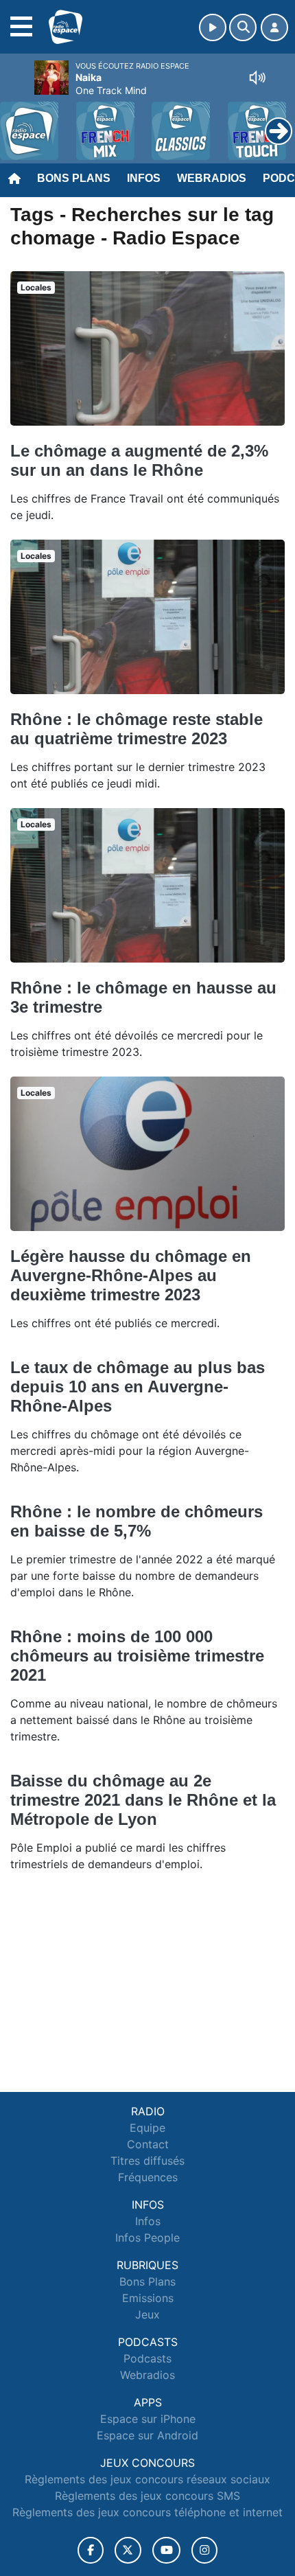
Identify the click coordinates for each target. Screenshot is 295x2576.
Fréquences (148, 2177)
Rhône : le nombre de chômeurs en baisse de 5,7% (137, 1521)
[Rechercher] (243, 27)
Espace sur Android (147, 2435)
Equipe (147, 2128)
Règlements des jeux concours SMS (147, 2496)
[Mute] (257, 78)
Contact (148, 2144)
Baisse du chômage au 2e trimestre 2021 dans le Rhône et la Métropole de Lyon (143, 1800)
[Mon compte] (274, 27)
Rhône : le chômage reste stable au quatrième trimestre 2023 (137, 729)
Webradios (212, 178)
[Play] (18, 121)
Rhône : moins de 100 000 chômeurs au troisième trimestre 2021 (137, 1656)
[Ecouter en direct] (213, 27)
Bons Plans (74, 178)
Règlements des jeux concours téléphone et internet (147, 2512)
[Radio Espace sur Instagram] (204, 2550)
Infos (144, 178)
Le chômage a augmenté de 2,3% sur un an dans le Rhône (139, 460)
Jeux (147, 2314)
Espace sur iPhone (148, 2419)
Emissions (148, 2298)
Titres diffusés (147, 2161)
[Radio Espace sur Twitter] (128, 2550)
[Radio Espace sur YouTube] (166, 2550)
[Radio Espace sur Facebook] (91, 2550)
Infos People (147, 2238)
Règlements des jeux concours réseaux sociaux (147, 2479)
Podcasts (147, 2358)
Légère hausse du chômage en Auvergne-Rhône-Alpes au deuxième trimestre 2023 (131, 1275)
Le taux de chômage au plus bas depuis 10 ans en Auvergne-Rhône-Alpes (138, 1387)
